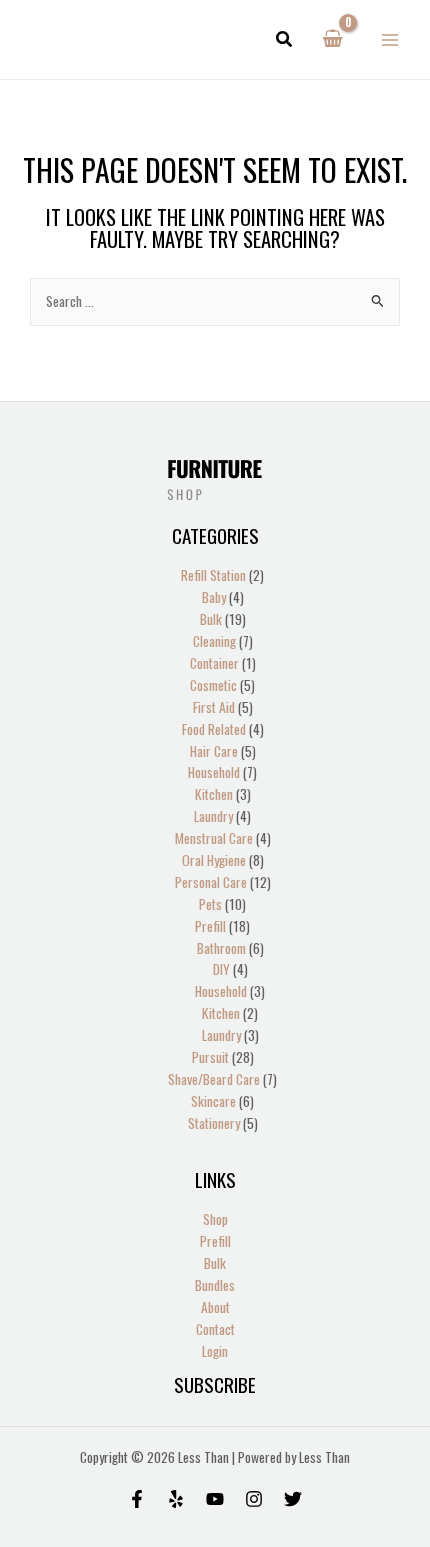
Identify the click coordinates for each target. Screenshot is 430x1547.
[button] (285, 40)
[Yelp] (176, 1499)
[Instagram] (254, 1499)
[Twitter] (293, 1499)
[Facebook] (137, 1499)
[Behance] (215, 1499)
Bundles (215, 1285)
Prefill (215, 1241)
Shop (215, 1219)
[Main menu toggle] (390, 39)
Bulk (215, 1263)
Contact (215, 1329)
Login (215, 1351)
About (215, 1307)
